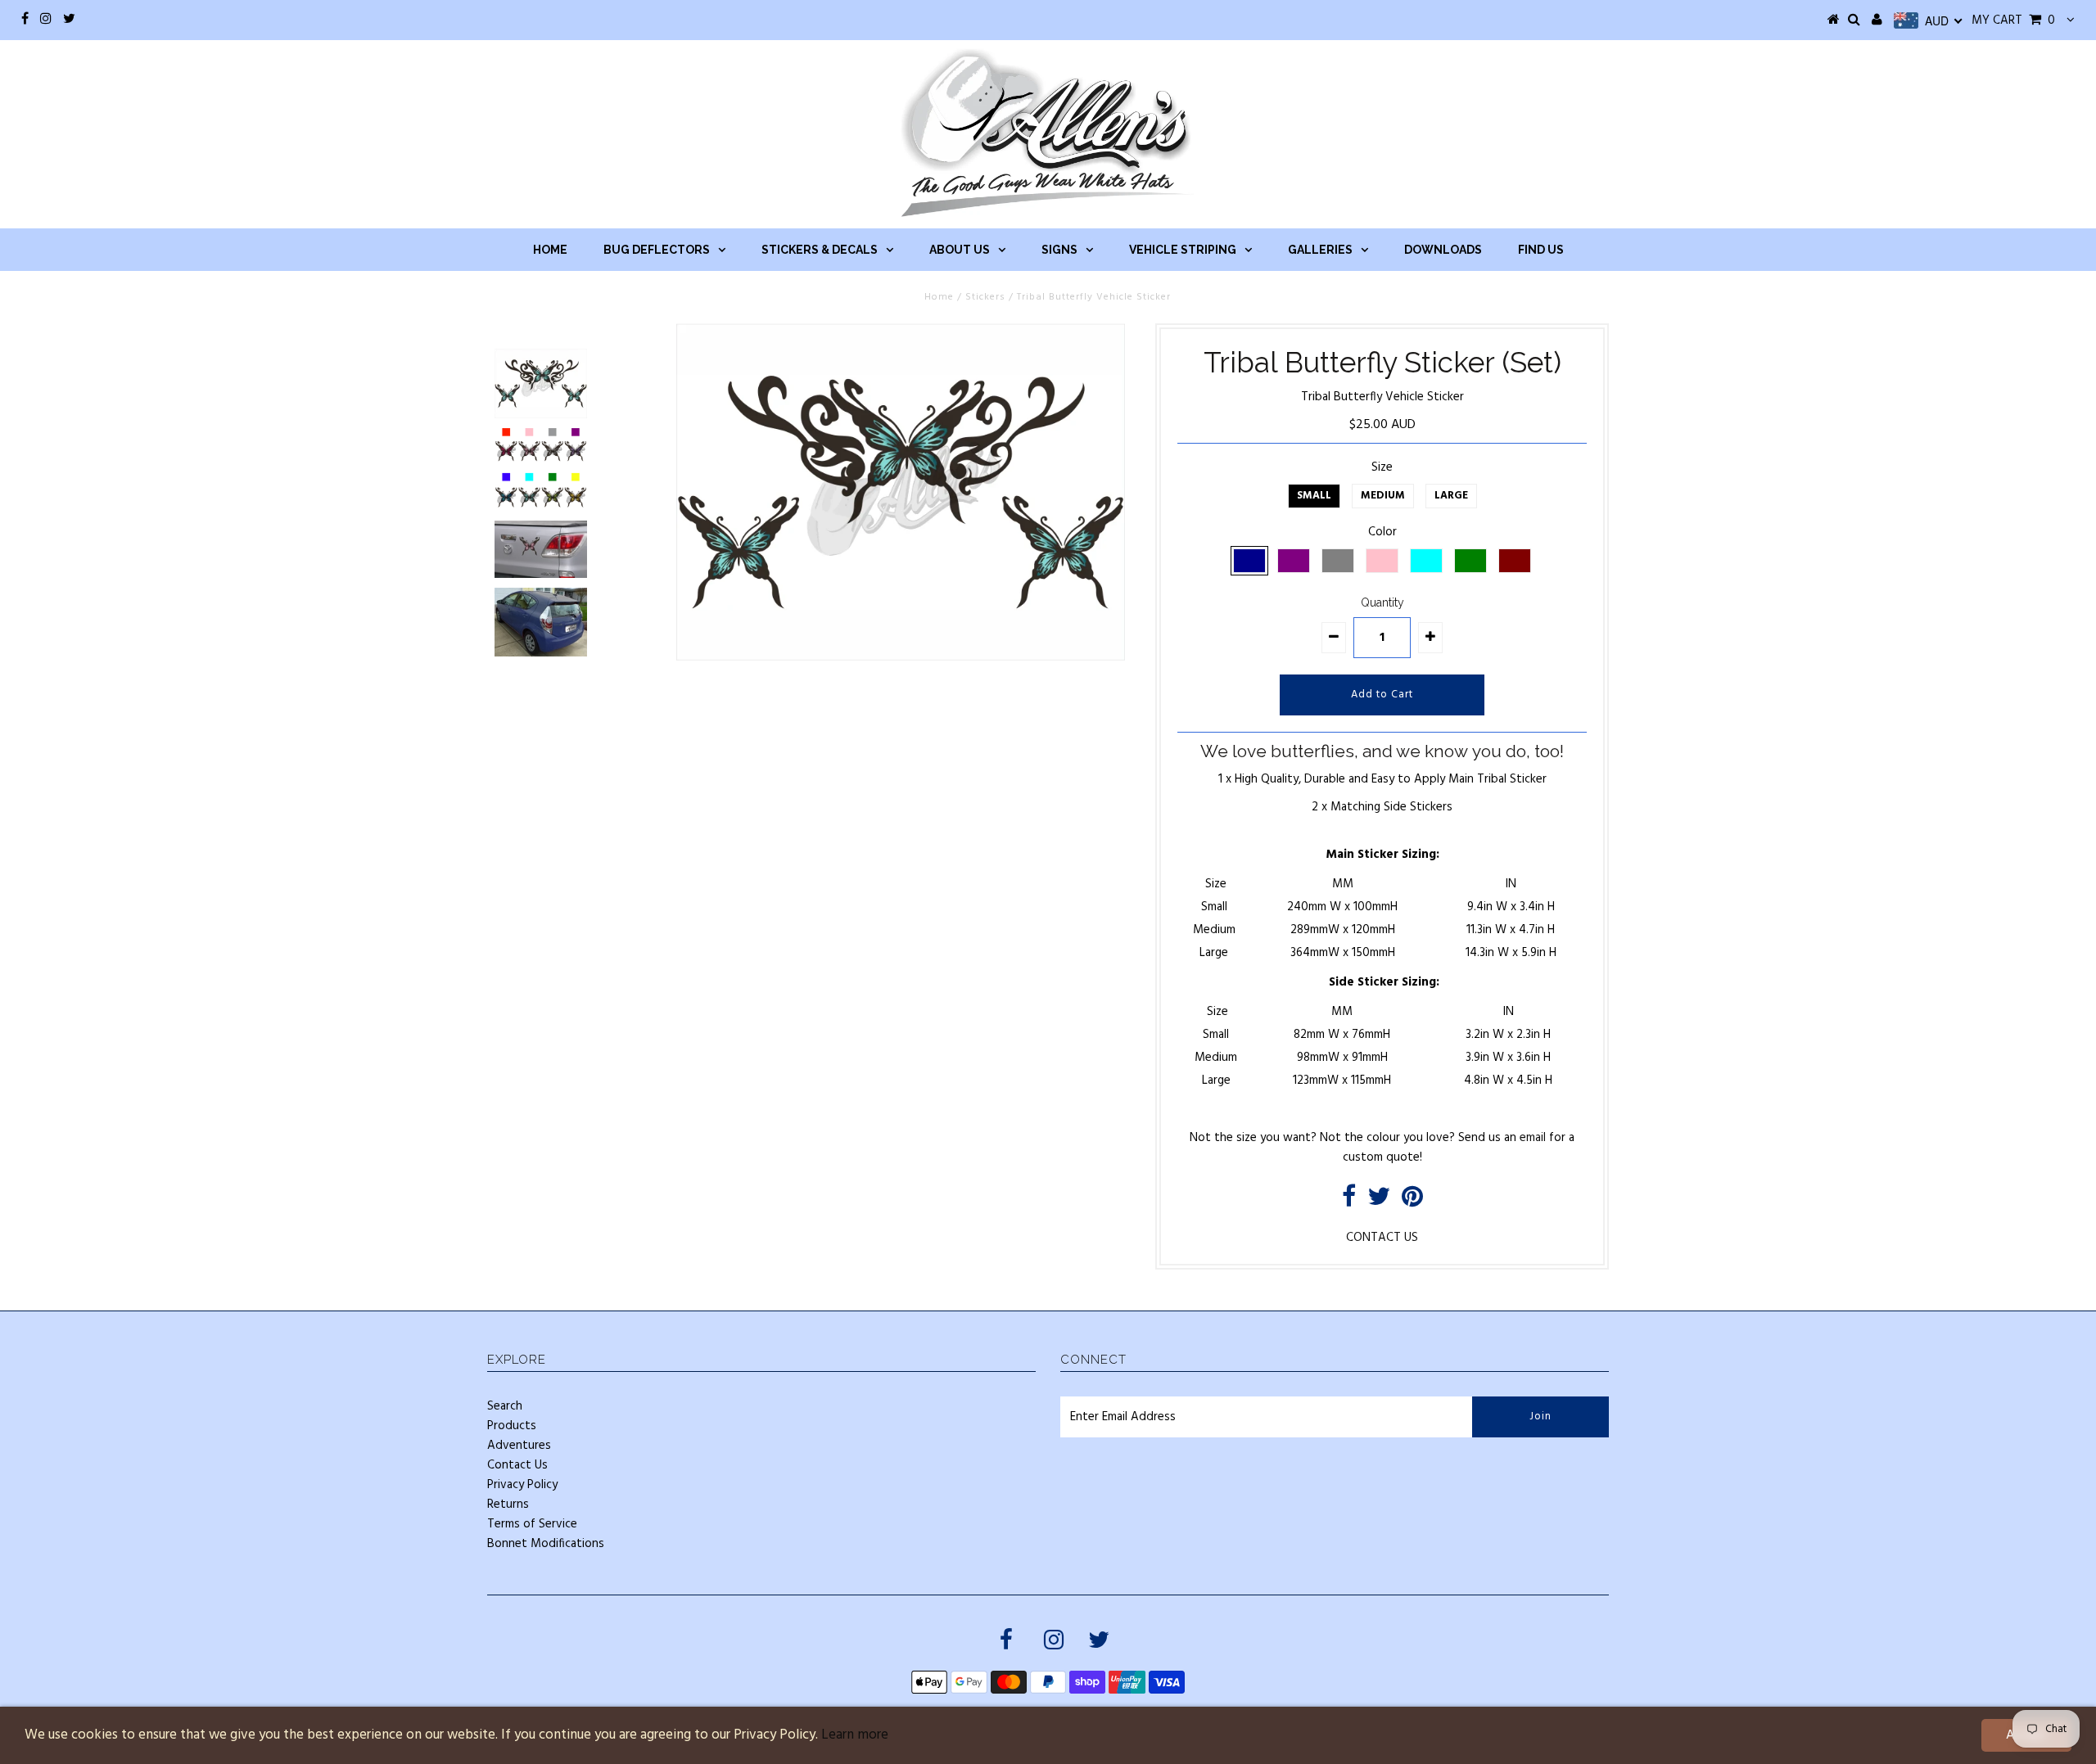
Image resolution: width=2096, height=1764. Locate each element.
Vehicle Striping (1183, 250)
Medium (1383, 496)
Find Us (1541, 250)
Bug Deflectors (657, 250)
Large (1451, 496)
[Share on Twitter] (1379, 1202)
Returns (508, 1505)
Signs (1059, 250)
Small (1314, 496)
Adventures (519, 1446)
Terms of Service (532, 1524)
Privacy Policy (522, 1485)
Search (505, 1406)
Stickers (985, 297)
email (1533, 1138)
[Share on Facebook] (1349, 1202)
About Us (960, 250)
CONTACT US (1382, 1238)
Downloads (1443, 250)
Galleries (1320, 250)
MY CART (2013, 20)
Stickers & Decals (820, 250)
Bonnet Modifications (546, 1544)
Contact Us (517, 1465)
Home (550, 250)
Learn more (855, 1735)
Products (512, 1426)
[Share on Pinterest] (1412, 1202)
